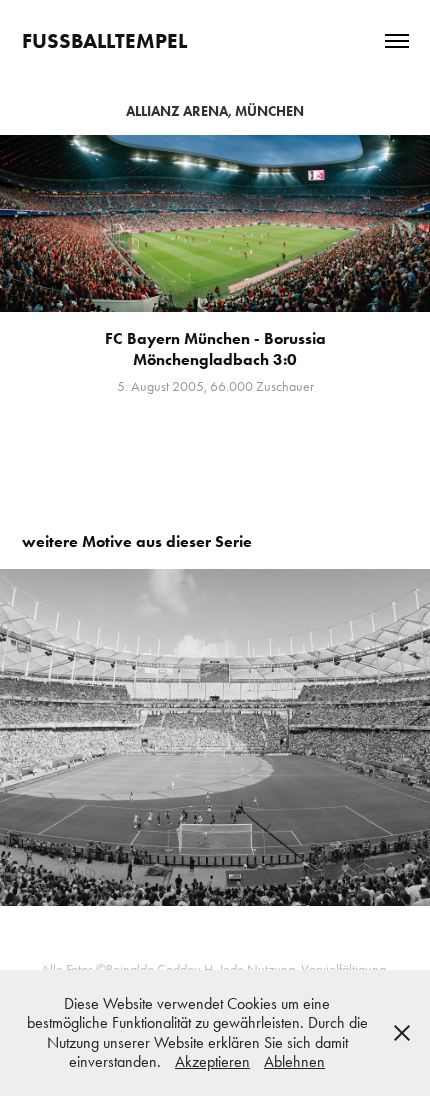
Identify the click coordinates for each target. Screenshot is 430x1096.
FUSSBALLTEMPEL (104, 40)
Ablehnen (294, 1061)
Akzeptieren (212, 1061)
